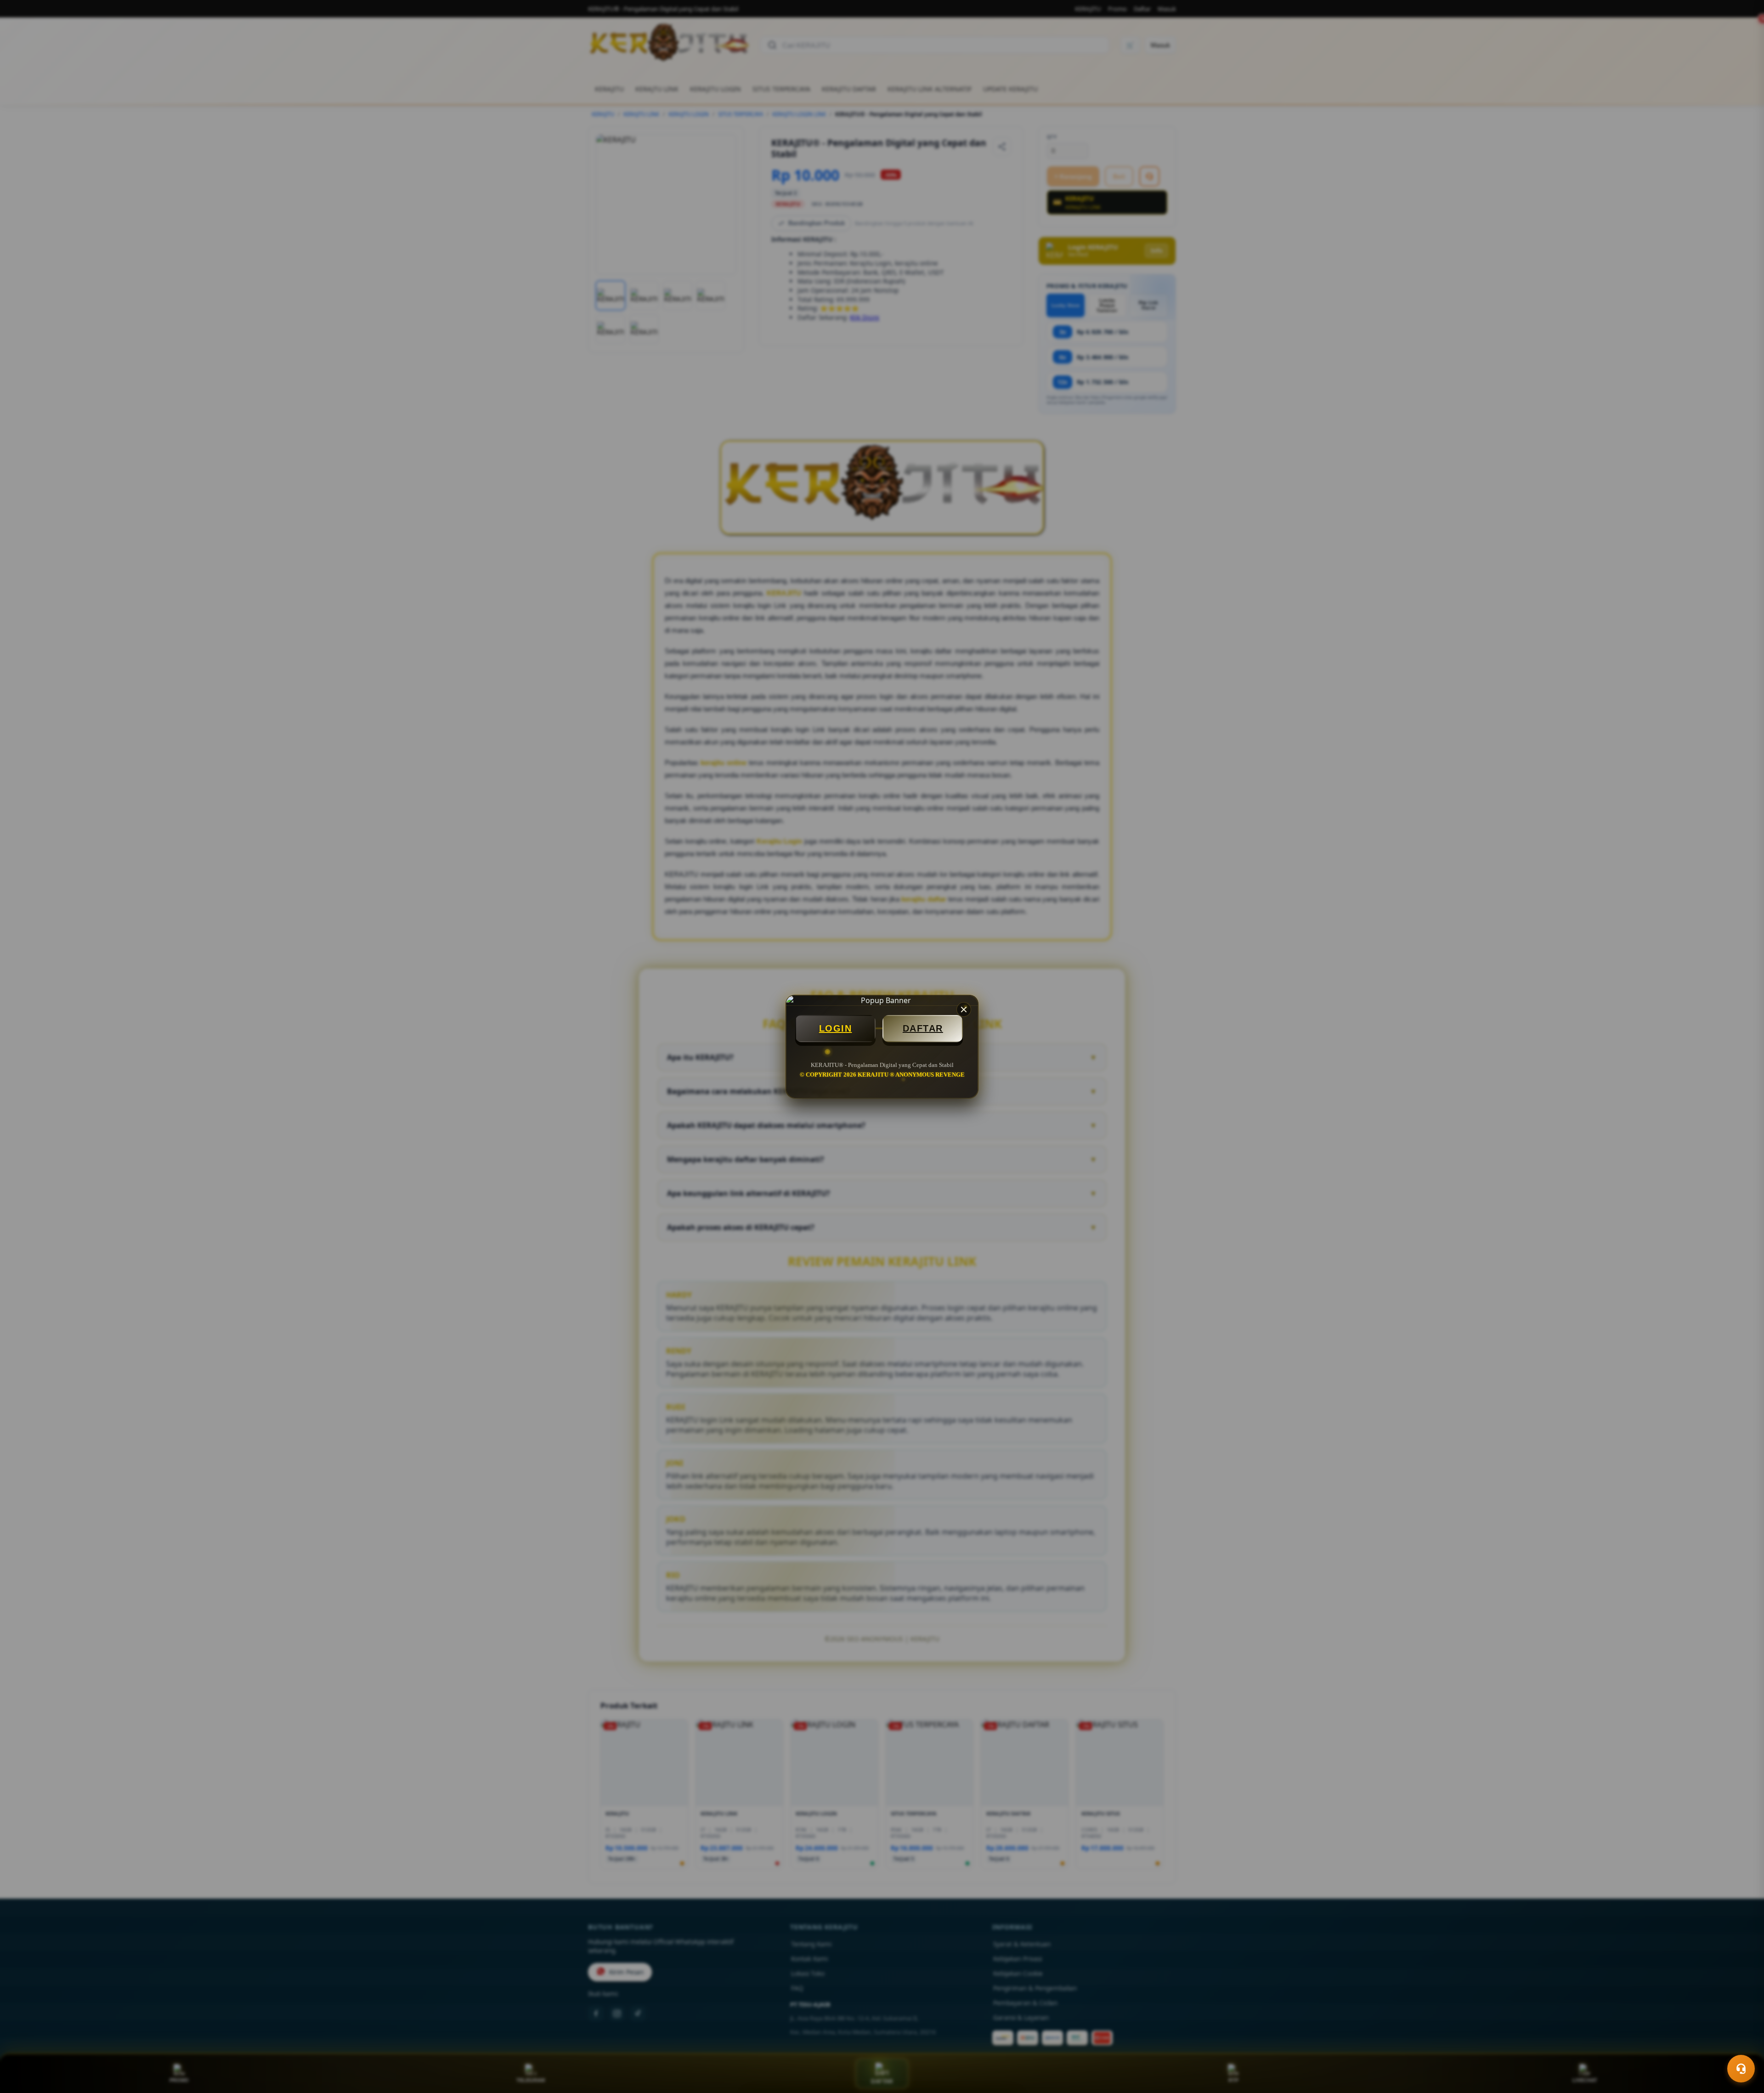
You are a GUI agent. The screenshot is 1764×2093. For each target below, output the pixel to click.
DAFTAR (923, 1028)
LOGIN (836, 1028)
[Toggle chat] (1741, 2069)
